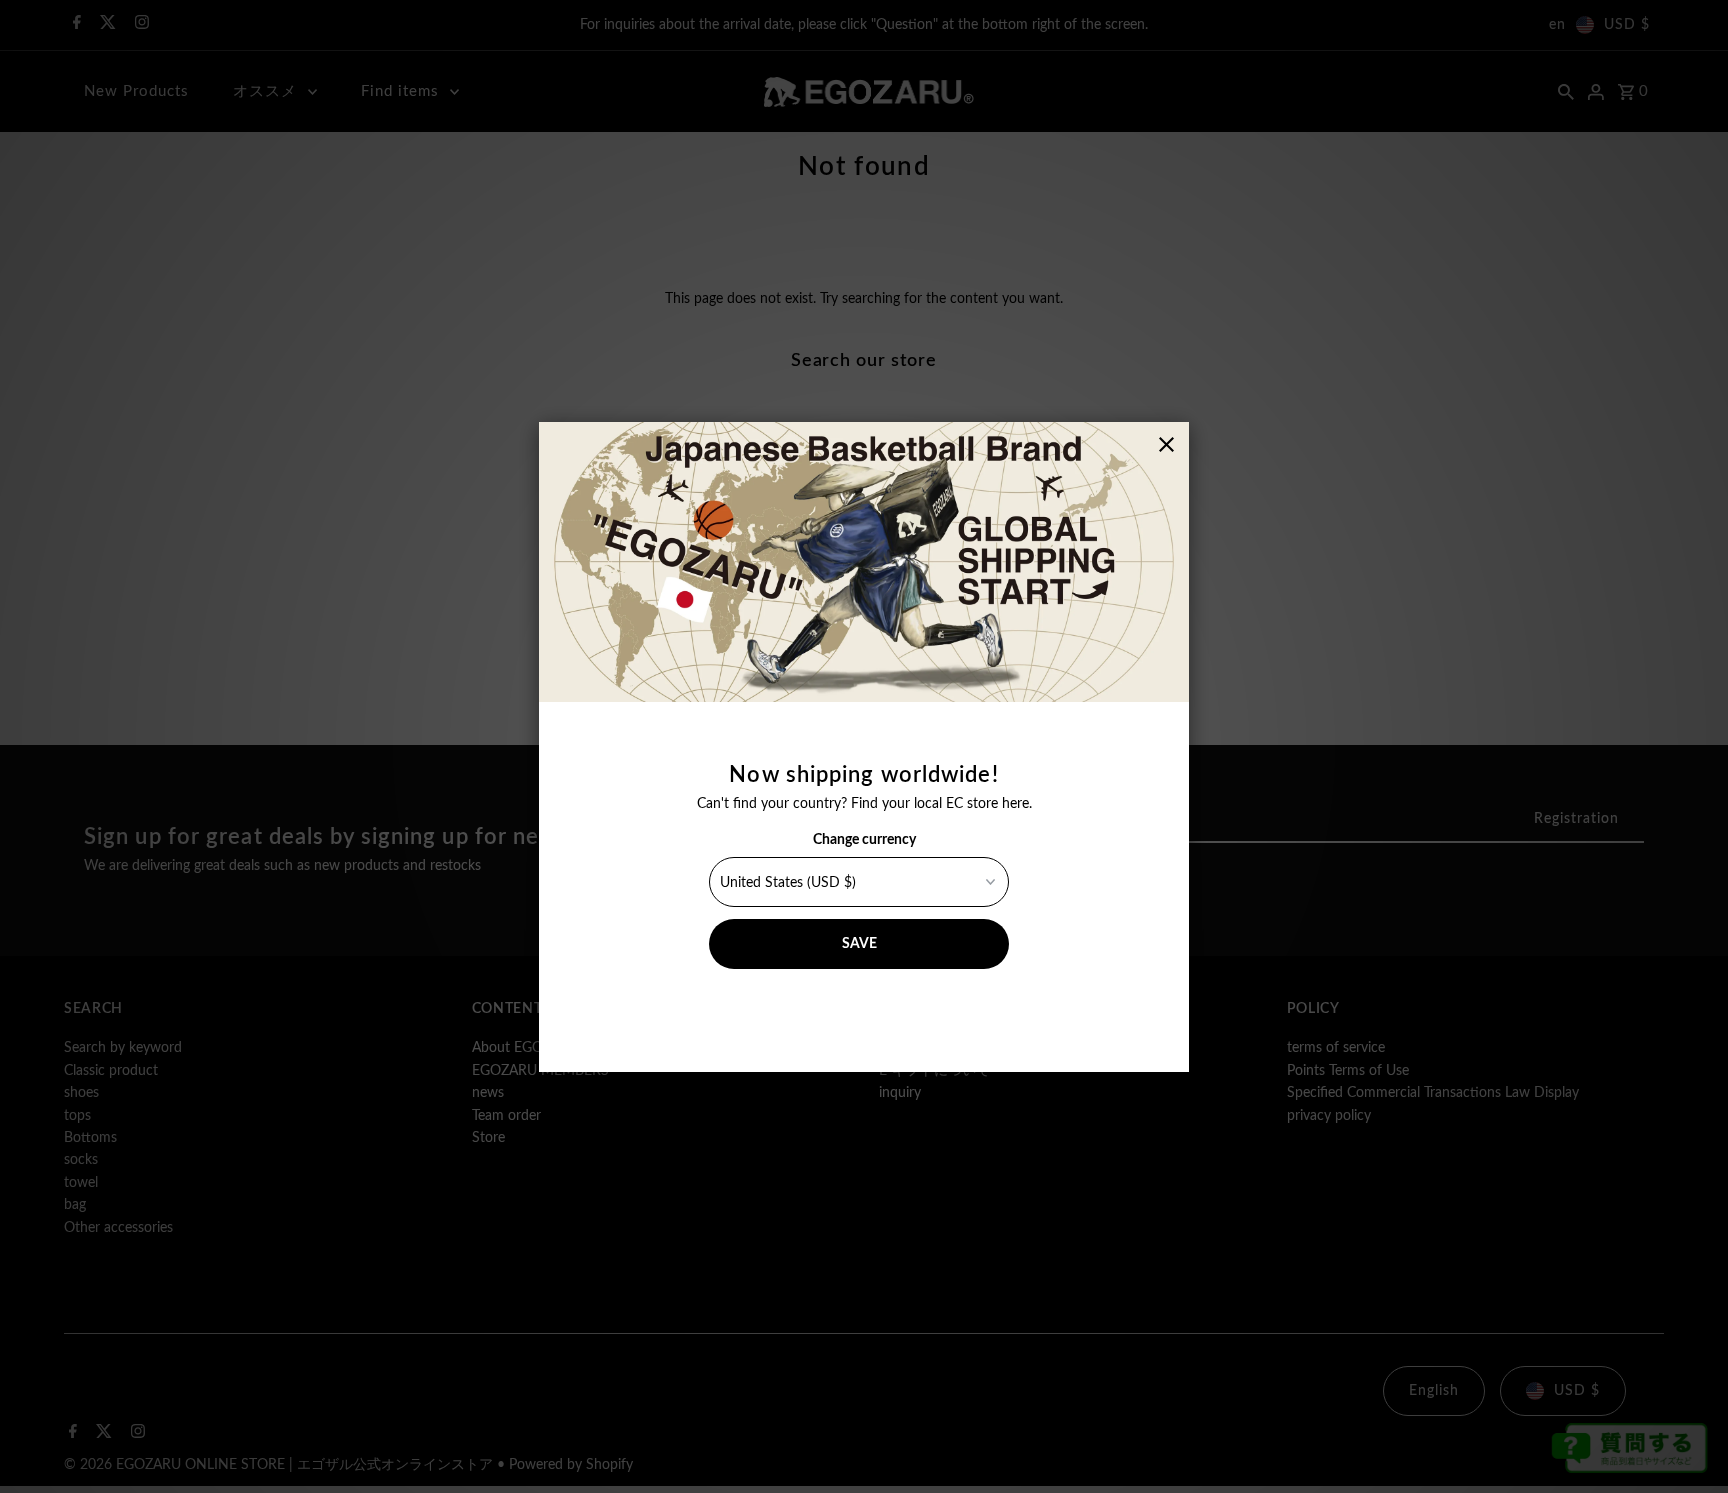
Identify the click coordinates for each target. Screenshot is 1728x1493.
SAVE (859, 944)
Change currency (864, 840)
